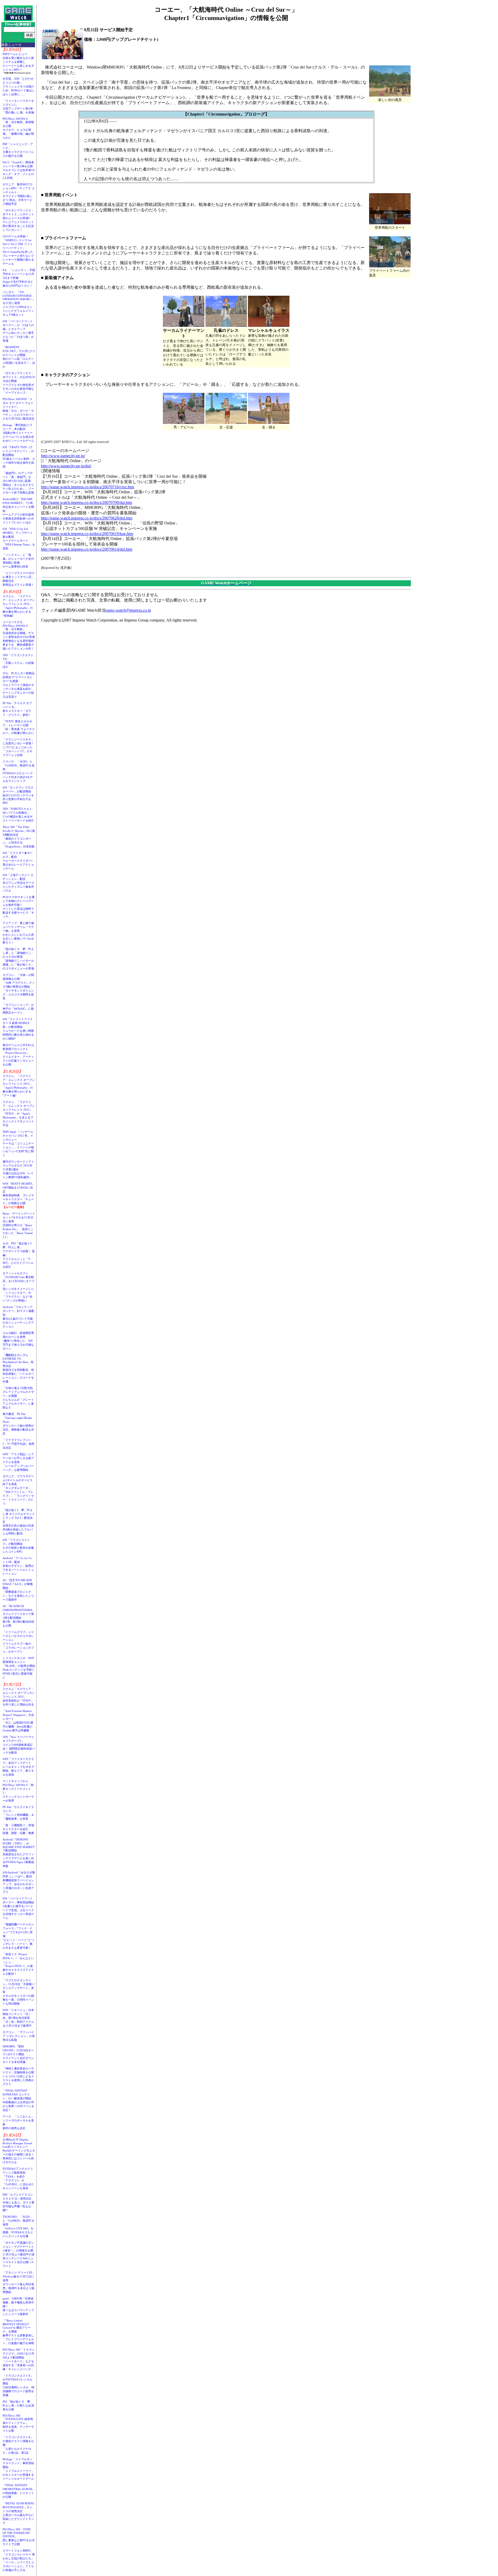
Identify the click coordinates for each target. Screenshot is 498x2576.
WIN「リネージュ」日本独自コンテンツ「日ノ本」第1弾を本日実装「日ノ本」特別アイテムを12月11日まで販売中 (18, 2018)
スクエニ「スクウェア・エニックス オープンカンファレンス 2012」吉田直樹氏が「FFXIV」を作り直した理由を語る (19, 1697)
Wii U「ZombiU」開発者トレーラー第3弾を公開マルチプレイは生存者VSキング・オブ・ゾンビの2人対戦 (19, 170)
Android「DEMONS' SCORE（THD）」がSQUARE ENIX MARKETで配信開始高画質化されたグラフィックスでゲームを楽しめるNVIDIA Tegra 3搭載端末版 (19, 1853)
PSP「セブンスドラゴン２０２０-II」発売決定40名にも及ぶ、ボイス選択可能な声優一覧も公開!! (18, 2202)
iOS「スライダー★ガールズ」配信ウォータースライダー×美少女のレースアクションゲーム (18, 861)
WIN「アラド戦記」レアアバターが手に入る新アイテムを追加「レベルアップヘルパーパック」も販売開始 (18, 1462)
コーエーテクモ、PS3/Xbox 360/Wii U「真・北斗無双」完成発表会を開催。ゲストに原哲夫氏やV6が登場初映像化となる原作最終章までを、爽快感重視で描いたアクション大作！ (19, 635)
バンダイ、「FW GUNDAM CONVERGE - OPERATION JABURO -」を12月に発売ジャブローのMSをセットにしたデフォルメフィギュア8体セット (19, 303)
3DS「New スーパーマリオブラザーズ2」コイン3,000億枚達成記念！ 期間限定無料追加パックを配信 (19, 1745)
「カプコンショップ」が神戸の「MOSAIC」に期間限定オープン (18, 1009)
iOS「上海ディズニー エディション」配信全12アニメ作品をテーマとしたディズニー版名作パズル (18, 883)
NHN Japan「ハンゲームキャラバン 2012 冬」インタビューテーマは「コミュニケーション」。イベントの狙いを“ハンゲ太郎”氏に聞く (18, 1143)
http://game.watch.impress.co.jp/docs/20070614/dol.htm (87, 549)
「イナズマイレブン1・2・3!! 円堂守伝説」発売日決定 (18, 1444)
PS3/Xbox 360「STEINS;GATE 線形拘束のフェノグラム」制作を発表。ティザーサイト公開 (18, 2423)
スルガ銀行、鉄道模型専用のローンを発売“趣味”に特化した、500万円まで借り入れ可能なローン (18, 1341)
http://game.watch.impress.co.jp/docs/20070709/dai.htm (87, 503)
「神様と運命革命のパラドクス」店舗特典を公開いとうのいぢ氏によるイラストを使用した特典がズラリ (18, 2076)
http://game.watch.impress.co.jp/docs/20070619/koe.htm (87, 534)
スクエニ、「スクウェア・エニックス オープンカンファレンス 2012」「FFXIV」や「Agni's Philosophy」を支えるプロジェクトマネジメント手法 (19, 1114)
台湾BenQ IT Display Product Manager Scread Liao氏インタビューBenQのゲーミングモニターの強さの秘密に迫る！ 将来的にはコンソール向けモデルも (20, 2151)
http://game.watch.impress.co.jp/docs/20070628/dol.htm (87, 518)
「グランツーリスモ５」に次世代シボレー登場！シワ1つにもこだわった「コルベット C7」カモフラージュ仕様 (18, 747)
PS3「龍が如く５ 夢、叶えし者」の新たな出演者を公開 (18, 2405)
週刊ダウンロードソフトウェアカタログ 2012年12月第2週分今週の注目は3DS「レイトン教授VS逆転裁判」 (18, 1169)
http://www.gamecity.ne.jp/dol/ (66, 466)
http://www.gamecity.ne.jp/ (63, 456)
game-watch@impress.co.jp (128, 610)
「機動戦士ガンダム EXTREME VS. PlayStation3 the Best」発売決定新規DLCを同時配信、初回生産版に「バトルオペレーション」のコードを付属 (18, 1368)
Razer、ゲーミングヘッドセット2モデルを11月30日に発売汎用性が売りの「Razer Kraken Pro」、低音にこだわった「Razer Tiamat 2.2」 (19, 1225)
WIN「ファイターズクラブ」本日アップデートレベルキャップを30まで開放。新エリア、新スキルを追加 (18, 1767)
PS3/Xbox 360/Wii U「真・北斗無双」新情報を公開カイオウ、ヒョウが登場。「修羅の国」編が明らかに (18, 128)
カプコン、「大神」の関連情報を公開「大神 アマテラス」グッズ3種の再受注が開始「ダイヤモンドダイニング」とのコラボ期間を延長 (19, 987)
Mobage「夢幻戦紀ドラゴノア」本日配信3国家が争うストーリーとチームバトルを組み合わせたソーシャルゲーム (18, 433)
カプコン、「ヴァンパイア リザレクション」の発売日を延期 (19, 2036)
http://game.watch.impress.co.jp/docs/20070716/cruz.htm (88, 487)
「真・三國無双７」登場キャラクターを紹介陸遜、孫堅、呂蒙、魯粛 (18, 1829)
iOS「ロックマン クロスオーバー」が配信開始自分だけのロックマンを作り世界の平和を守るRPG (18, 795)
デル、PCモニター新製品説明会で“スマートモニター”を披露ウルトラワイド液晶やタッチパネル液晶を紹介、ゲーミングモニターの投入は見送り (19, 685)
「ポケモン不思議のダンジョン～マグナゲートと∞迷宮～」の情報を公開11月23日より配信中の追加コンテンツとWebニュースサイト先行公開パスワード (19, 2254)
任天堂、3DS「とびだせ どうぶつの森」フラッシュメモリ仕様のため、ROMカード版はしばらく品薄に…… (19, 86)
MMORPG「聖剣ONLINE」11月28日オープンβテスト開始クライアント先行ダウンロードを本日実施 (18, 2054)
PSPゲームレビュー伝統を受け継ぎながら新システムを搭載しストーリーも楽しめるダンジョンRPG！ (18, 62)
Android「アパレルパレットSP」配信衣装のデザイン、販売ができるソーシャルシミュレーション (18, 1566)
